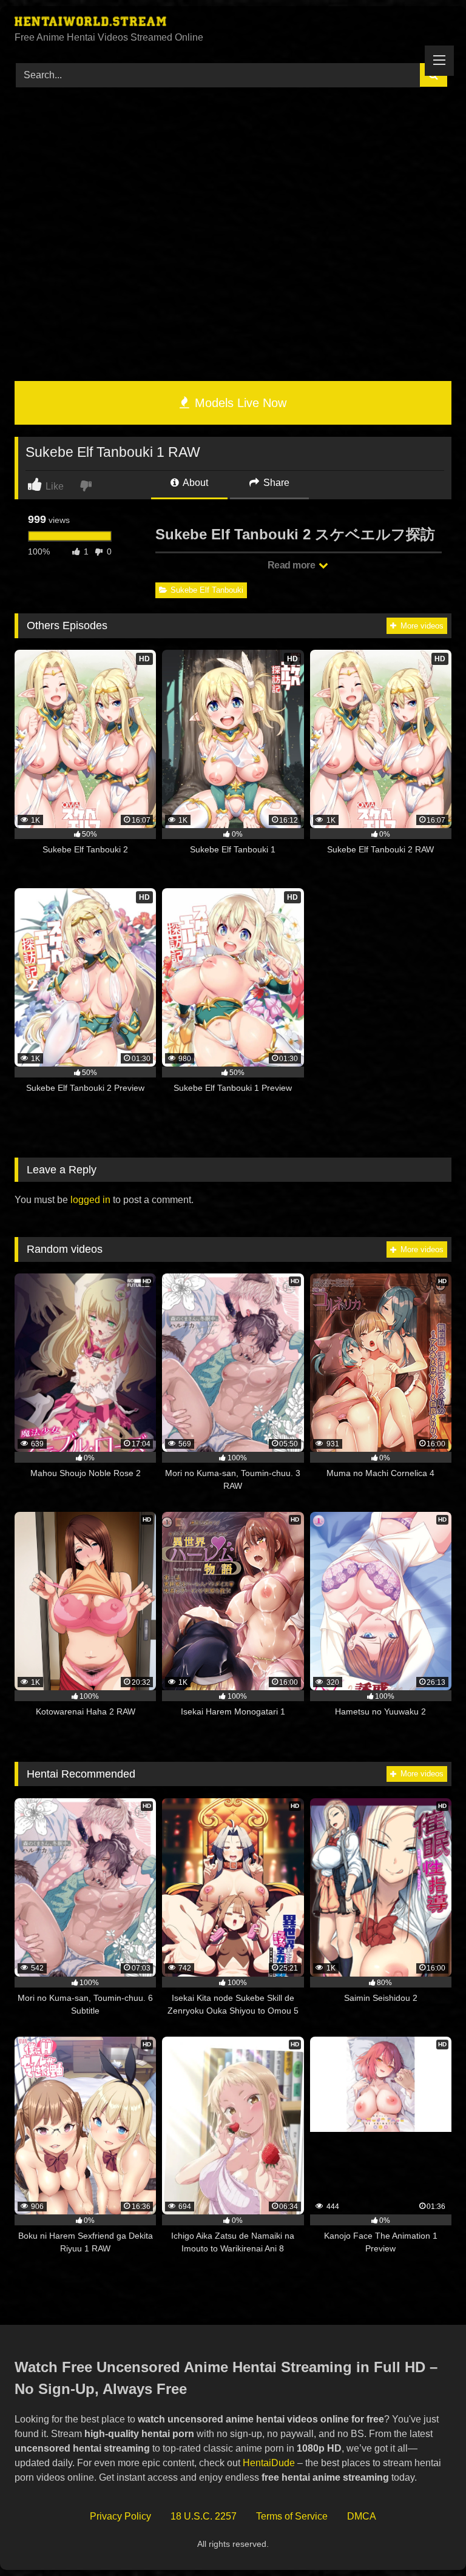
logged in (90, 1200)
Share (275, 483)
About (194, 483)
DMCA (362, 2516)
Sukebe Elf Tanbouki (207, 590)
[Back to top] (428, 2540)
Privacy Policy (120, 2516)
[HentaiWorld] (233, 23)
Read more (292, 565)
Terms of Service (292, 2516)
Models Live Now (239, 403)
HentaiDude (269, 2463)
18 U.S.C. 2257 (204, 2516)
